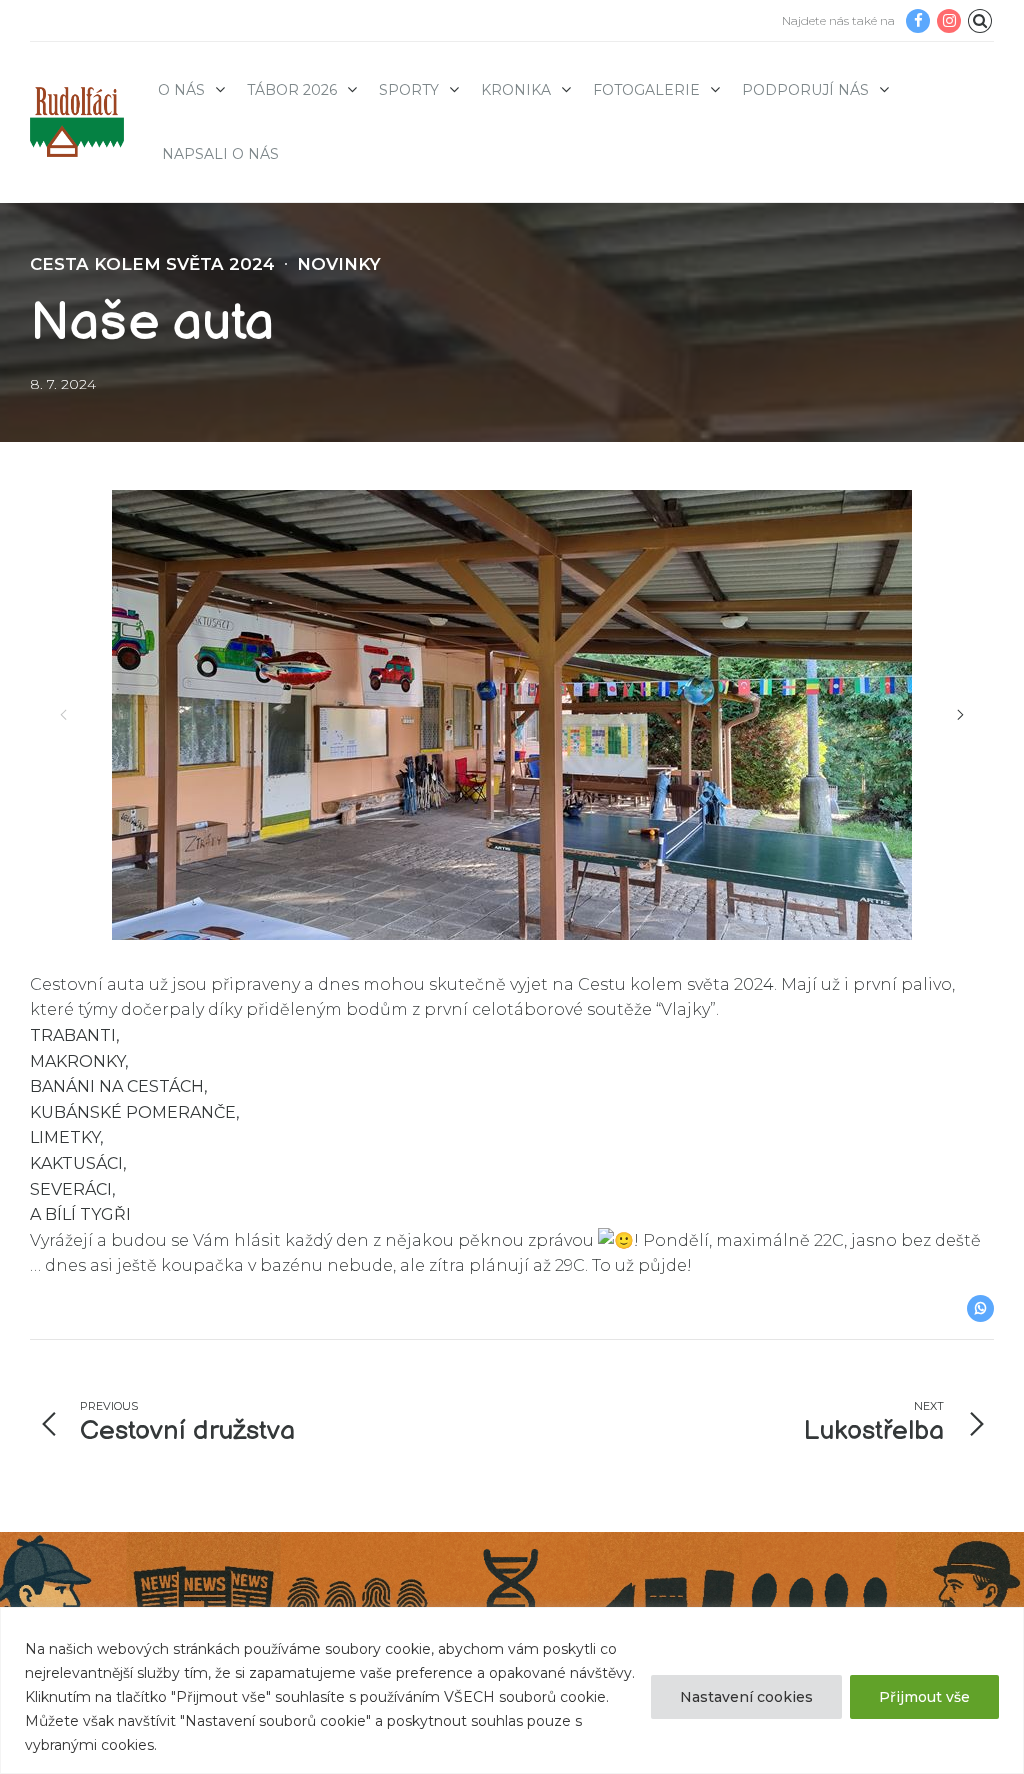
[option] (512, 715)
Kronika (516, 90)
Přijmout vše (924, 1697)
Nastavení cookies (746, 1697)
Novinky (339, 264)
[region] (512, 1690)
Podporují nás (805, 90)
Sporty (409, 90)
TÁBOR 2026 (292, 90)
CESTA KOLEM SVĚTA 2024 (152, 264)
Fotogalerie (646, 90)
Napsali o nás (220, 154)
